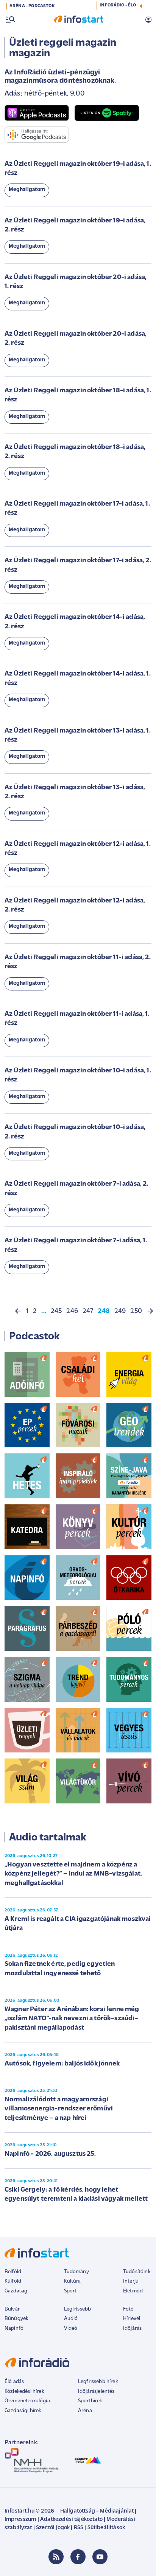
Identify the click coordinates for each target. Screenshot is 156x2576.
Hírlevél (132, 2319)
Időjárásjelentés (96, 2392)
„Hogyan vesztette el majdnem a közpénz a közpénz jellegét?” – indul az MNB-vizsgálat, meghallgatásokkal (73, 1874)
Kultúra (73, 2281)
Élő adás (14, 2382)
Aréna (85, 2411)
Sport (70, 2291)
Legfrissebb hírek (98, 2382)
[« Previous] (18, 1311)
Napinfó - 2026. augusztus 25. (50, 2154)
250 (136, 1311)
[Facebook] (78, 2557)
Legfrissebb (78, 2309)
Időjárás (132, 2328)
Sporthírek (90, 2401)
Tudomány (76, 2272)
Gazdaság (16, 2291)
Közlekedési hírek (24, 2392)
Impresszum (20, 2520)
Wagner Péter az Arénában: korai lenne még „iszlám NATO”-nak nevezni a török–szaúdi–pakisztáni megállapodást (72, 2019)
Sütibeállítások (106, 2528)
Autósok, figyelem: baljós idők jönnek (62, 2064)
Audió (71, 2319)
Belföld (13, 2272)
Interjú (131, 2281)
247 (88, 1311)
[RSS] (56, 2557)
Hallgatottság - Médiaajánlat (97, 2511)
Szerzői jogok (53, 2528)
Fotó (129, 2309)
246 (72, 1311)
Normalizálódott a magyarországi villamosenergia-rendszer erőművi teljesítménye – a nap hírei (59, 2109)
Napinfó (14, 2328)
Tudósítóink (137, 2272)
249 (120, 1311)
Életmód (133, 2291)
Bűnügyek (16, 2319)
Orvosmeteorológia (27, 2401)
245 (56, 1311)
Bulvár (12, 2309)
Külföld (13, 2281)
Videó (71, 2328)
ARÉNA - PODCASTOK (32, 6)
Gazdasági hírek (23, 2411)
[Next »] (150, 1311)
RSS (79, 2528)
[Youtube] (100, 2557)
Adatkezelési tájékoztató (71, 2520)
